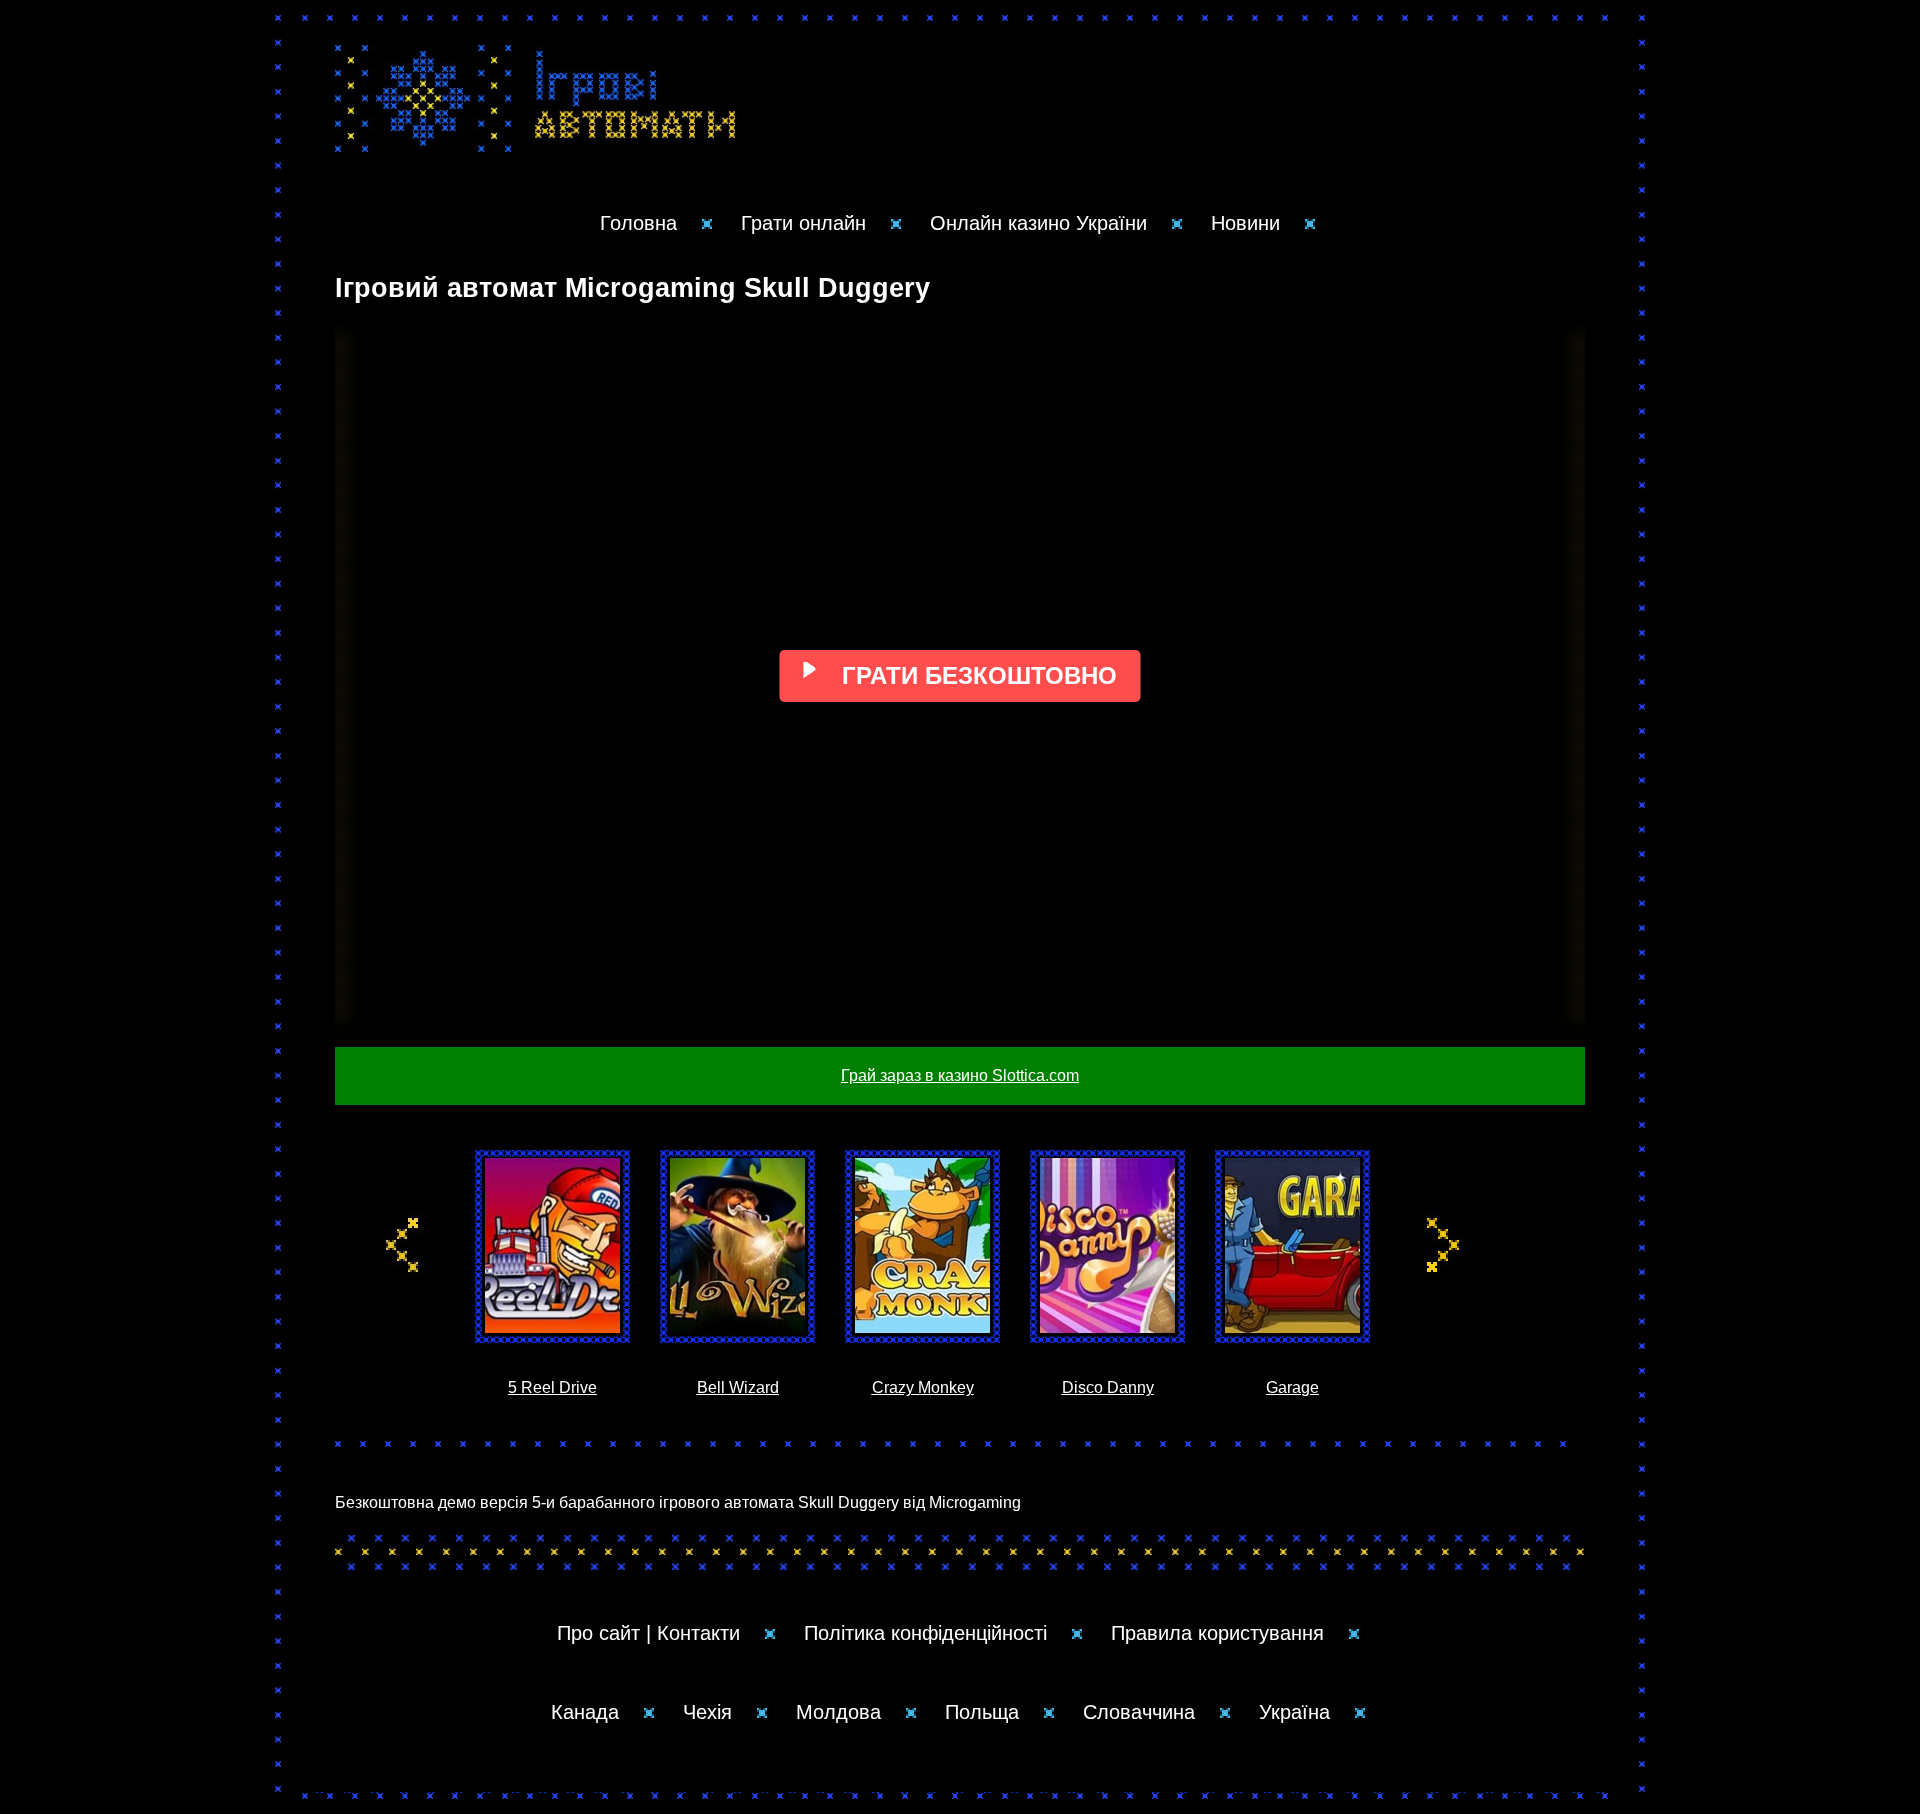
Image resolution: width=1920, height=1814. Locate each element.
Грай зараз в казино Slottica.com (960, 1075)
